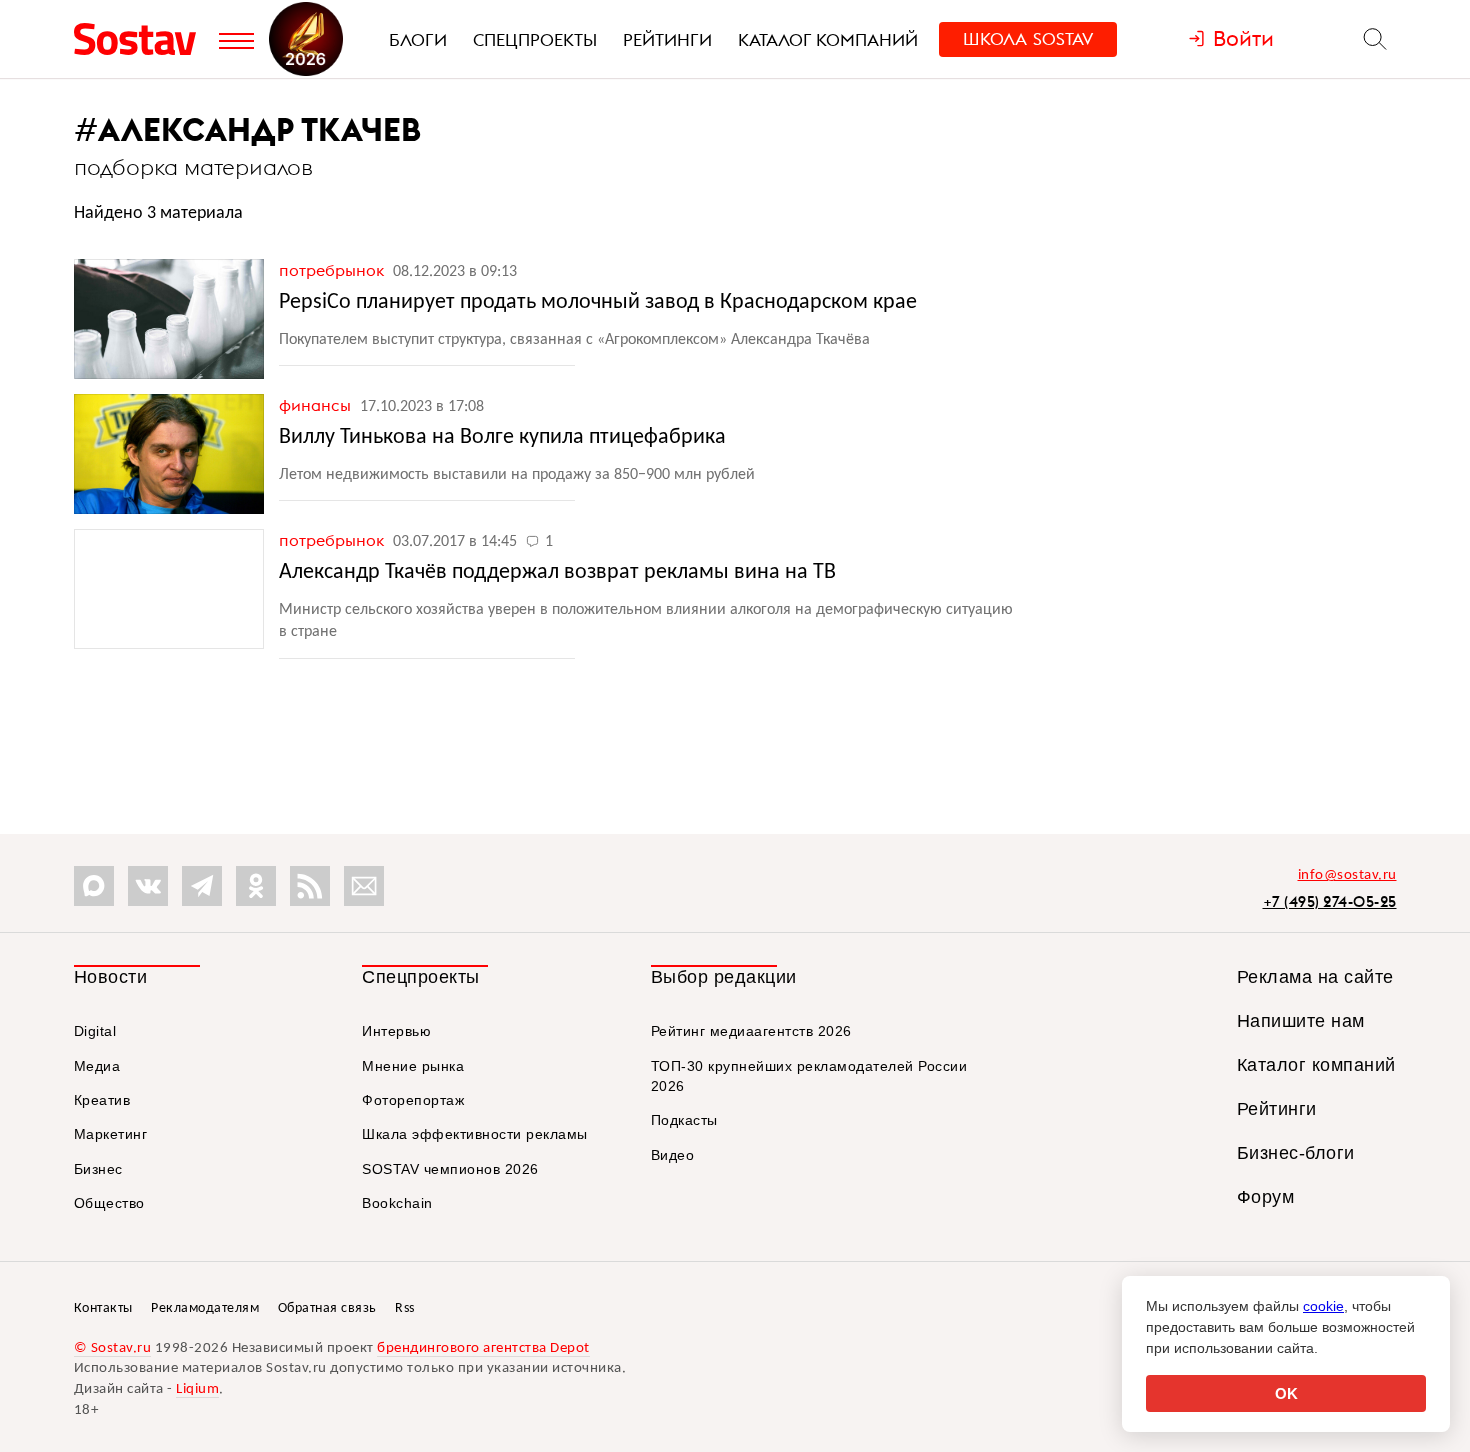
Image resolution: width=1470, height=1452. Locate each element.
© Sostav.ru (113, 1348)
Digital (95, 1031)
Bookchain (397, 1203)
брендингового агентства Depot (483, 1348)
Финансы (317, 405)
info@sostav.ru (1347, 875)
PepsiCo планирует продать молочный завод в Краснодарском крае (598, 302)
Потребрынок (333, 270)
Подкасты (684, 1120)
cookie (1323, 1306)
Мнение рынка (413, 1066)
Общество (109, 1203)
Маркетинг (111, 1134)
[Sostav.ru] (141, 39)
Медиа (97, 1066)
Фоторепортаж (413, 1100)
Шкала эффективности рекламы (475, 1134)
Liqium (197, 1389)
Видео (673, 1155)
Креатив (102, 1100)
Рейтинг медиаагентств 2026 (751, 1031)
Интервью (396, 1031)
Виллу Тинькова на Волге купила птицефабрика (502, 437)
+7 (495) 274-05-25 (1330, 901)
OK (1286, 1393)
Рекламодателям (205, 1308)
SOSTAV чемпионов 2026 (450, 1169)
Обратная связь (327, 1308)
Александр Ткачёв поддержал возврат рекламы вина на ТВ (557, 572)
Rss (405, 1308)
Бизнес (98, 1169)
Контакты (103, 1308)
